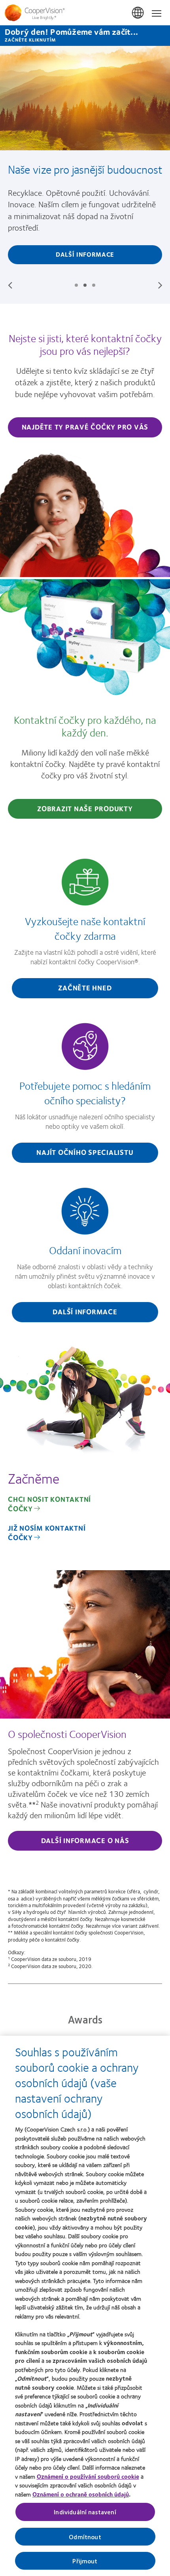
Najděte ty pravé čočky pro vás (85, 427)
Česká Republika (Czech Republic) (138, 13)
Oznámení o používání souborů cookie (88, 2476)
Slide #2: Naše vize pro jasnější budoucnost (85, 285)
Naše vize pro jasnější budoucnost (85, 169)
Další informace (85, 254)
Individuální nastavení (85, 2512)
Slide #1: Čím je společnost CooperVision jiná (76, 285)
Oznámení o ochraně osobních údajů (81, 2494)
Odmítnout (85, 2537)
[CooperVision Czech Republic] (85, 13)
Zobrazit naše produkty (85, 808)
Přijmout (85, 2561)
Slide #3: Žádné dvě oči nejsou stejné (94, 285)
